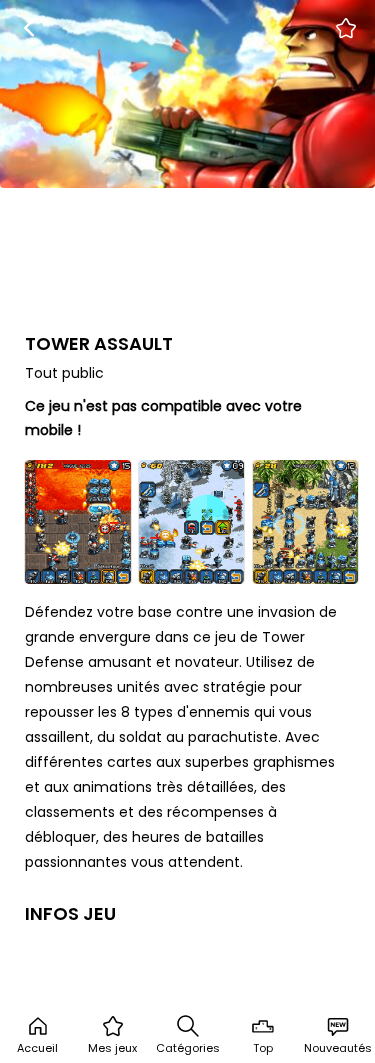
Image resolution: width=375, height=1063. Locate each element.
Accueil (37, 1048)
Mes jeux (112, 1048)
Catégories (188, 1048)
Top (263, 1048)
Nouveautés (338, 1048)
